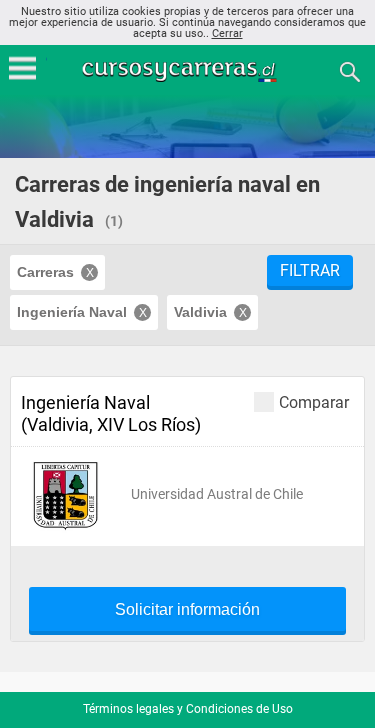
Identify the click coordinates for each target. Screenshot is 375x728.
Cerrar (227, 33)
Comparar (314, 402)
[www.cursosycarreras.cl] (190, 70)
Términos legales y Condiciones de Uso (188, 709)
